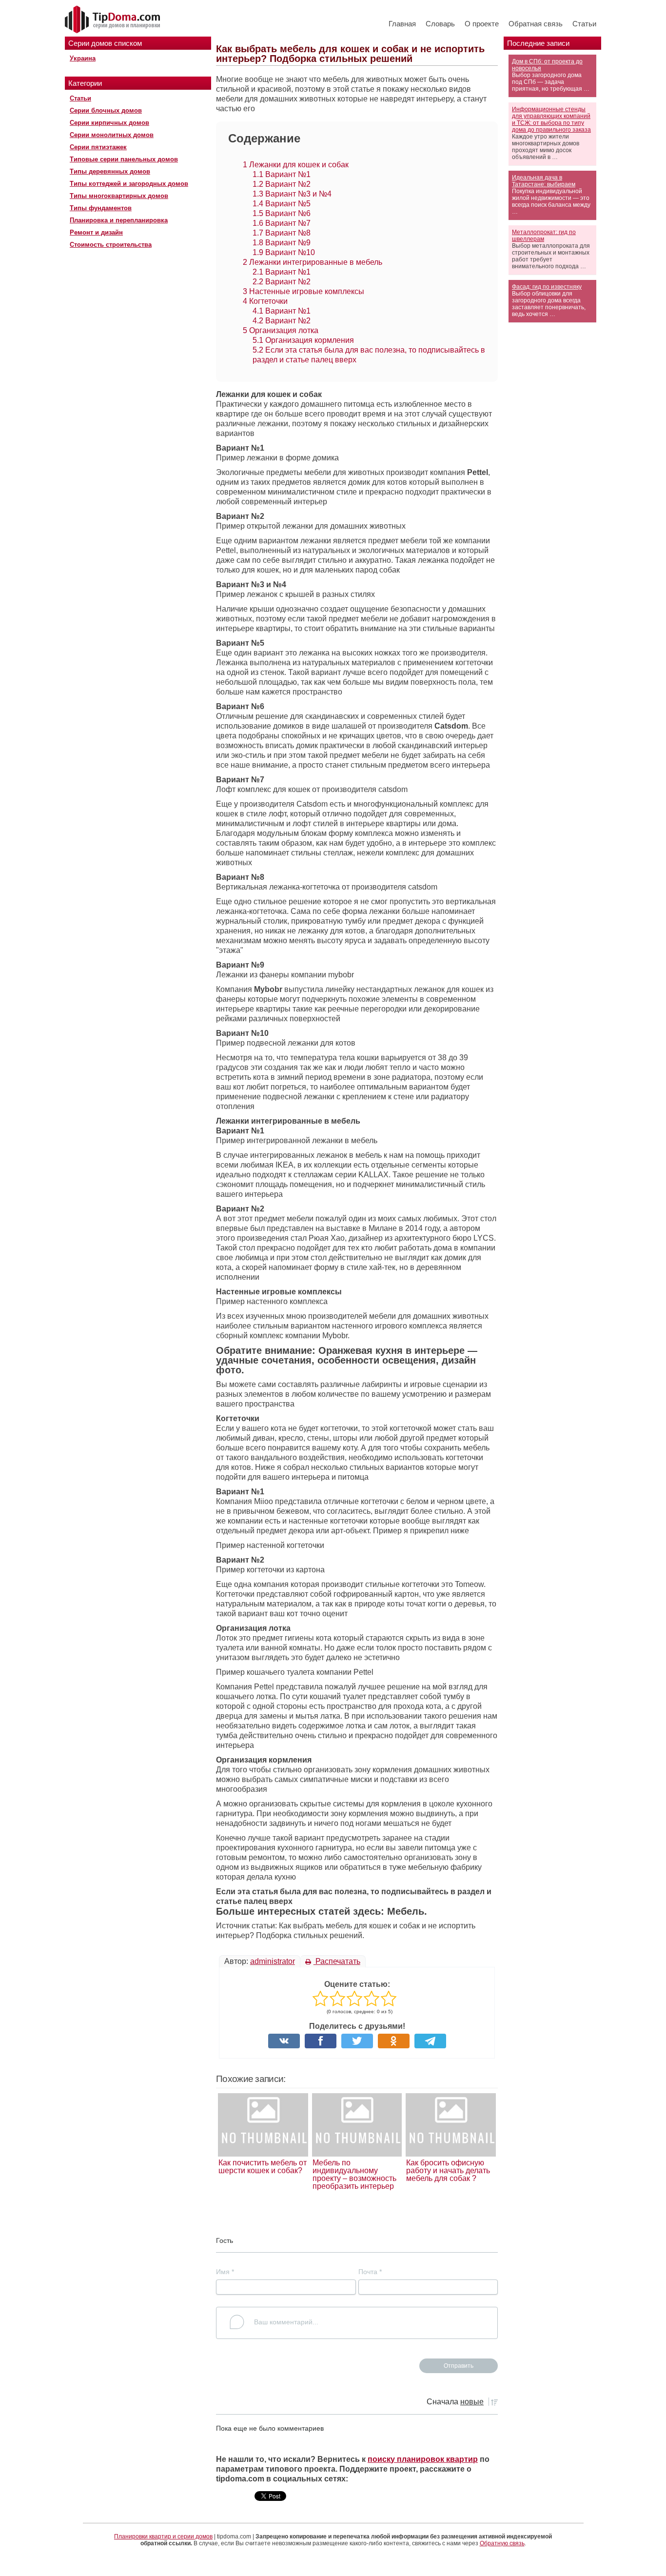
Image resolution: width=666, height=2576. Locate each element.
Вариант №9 (282, 243)
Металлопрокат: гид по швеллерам (544, 236)
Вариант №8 (282, 233)
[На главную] (114, 20)
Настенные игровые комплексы (304, 291)
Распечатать (337, 1961)
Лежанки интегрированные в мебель (313, 262)
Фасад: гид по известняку (547, 287)
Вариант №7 (282, 223)
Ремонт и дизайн (96, 232)
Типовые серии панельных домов (124, 159)
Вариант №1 (282, 174)
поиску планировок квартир (423, 2459)
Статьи (584, 24)
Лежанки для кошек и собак (296, 165)
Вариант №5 (282, 204)
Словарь (440, 24)
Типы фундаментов (101, 208)
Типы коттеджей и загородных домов (129, 184)
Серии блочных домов (106, 110)
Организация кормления (303, 340)
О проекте (482, 24)
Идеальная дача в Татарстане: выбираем (544, 181)
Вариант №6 (282, 213)
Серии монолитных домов (112, 135)
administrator (273, 1961)
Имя (225, 2272)
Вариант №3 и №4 (292, 194)
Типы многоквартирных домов (119, 196)
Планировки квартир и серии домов (163, 2536)
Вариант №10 (284, 252)
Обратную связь (502, 2543)
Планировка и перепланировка (119, 220)
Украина (83, 58)
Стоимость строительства (111, 245)
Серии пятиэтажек (98, 147)
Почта (370, 2272)
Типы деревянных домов (110, 171)
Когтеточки (265, 301)
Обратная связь (536, 24)
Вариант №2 (282, 184)
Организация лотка (281, 330)
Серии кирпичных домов (109, 123)
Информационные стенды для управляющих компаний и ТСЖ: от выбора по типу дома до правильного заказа (551, 119)
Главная (402, 24)
